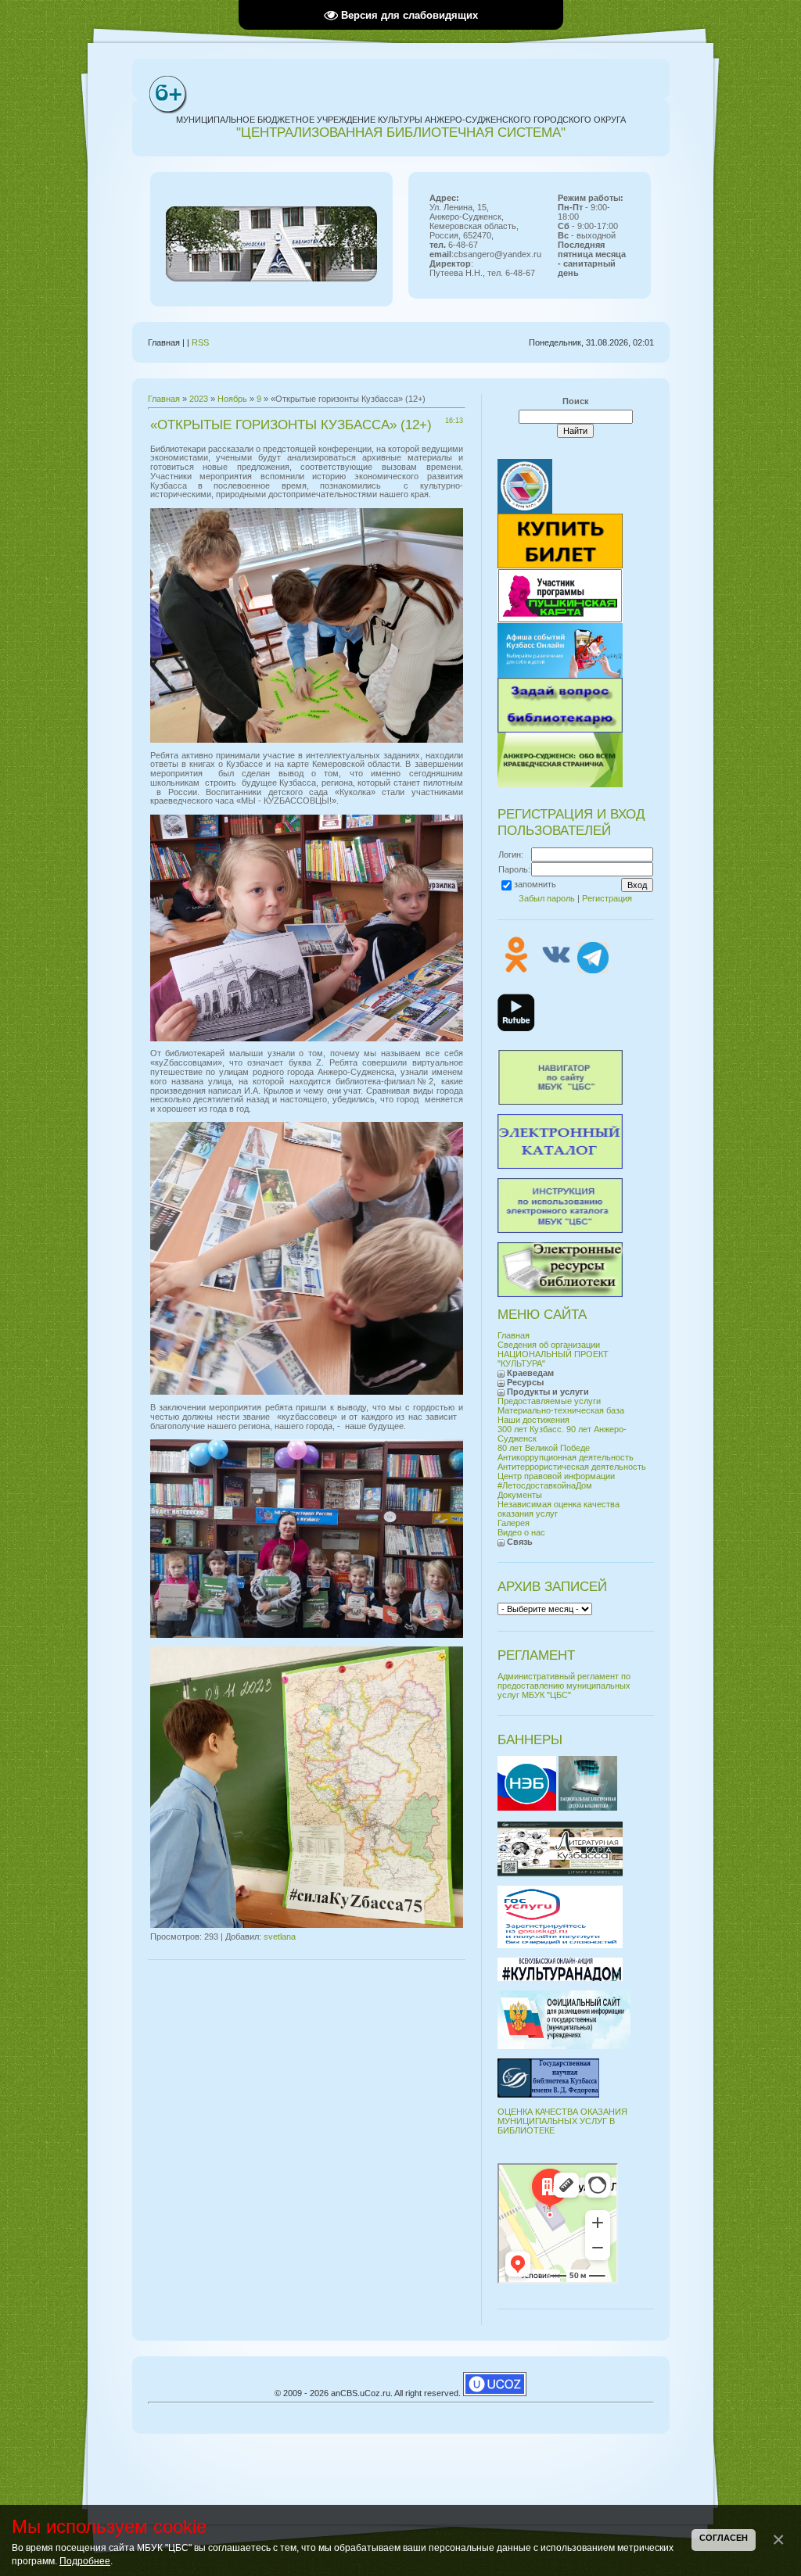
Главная (164, 399)
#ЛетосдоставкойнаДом (545, 1485)
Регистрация (607, 898)
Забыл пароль (547, 898)
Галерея (514, 1523)
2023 (199, 399)
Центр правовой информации (556, 1476)
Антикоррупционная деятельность (566, 1457)
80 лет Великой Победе (544, 1448)
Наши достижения (533, 1420)
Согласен (724, 2538)
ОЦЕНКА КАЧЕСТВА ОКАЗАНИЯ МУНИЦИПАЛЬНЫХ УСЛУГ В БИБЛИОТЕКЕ (562, 2121)
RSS (200, 342)
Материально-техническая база (561, 1410)
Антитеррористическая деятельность (572, 1467)
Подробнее (85, 2561)
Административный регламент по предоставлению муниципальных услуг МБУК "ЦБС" (564, 1686)
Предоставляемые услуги (549, 1401)
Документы (520, 1495)
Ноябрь (232, 399)
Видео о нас (521, 1532)
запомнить (535, 884)
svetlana (280, 1936)
